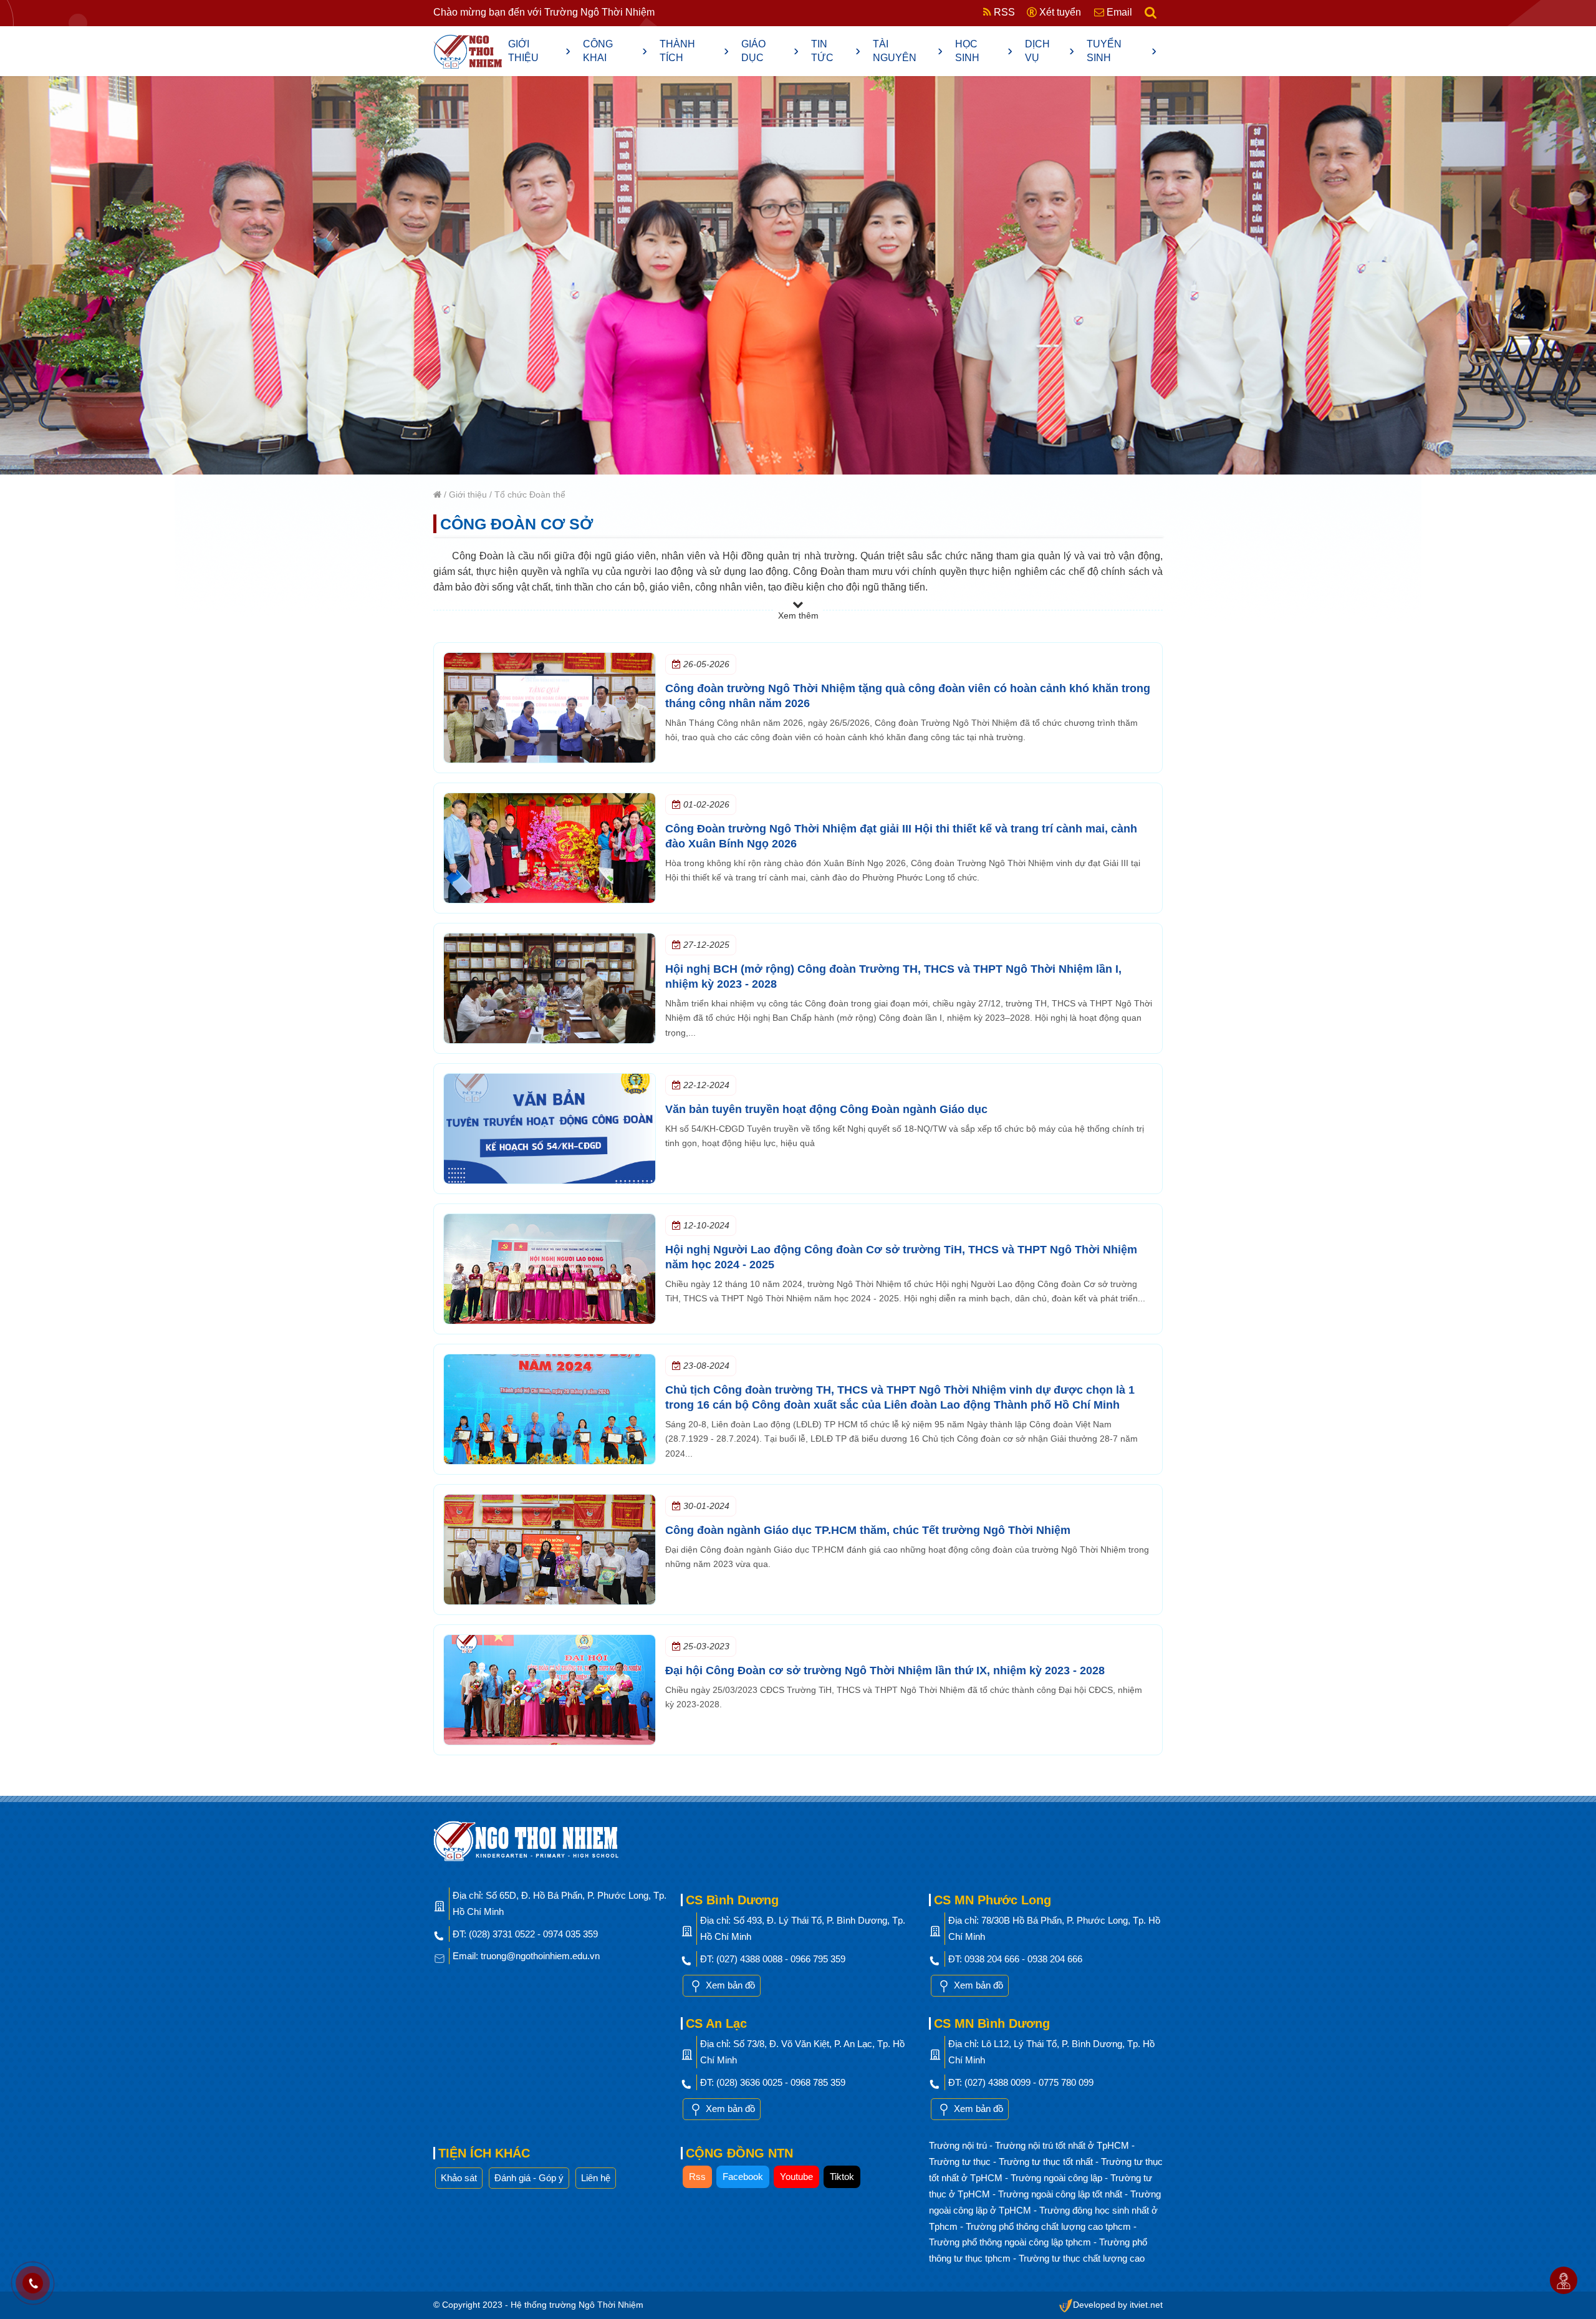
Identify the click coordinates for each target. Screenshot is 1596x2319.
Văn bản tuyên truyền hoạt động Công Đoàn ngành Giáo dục (826, 1109)
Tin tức (836, 51)
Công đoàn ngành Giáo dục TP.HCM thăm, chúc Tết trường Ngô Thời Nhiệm (868, 1530)
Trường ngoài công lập (1058, 2178)
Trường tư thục (961, 2162)
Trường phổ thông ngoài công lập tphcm (1011, 2242)
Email (1118, 12)
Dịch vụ (1050, 51)
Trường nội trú (959, 2145)
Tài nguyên (908, 51)
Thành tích (695, 51)
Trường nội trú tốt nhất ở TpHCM (1063, 2145)
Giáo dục (770, 51)
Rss (697, 2177)
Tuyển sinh (1122, 51)
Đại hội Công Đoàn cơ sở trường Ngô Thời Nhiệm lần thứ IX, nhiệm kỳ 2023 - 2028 (885, 1671)
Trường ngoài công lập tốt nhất (1061, 2194)
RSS (1003, 12)
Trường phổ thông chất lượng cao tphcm (1050, 2226)
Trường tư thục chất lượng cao (1082, 2258)
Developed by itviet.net (1118, 2305)
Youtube (796, 2177)
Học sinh (984, 51)
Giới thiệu (539, 51)
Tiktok (842, 2177)
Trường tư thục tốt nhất (1047, 2162)
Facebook (743, 2177)
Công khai (615, 51)
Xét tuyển (1059, 12)
